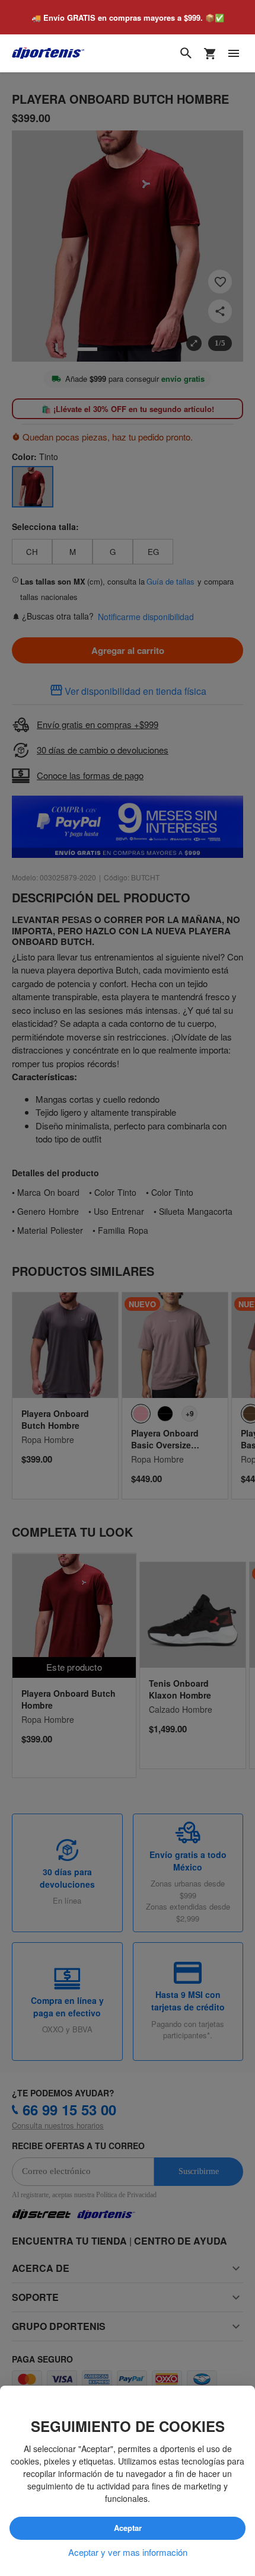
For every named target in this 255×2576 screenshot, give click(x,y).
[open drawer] (234, 54)
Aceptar (128, 2529)
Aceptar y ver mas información (128, 2552)
